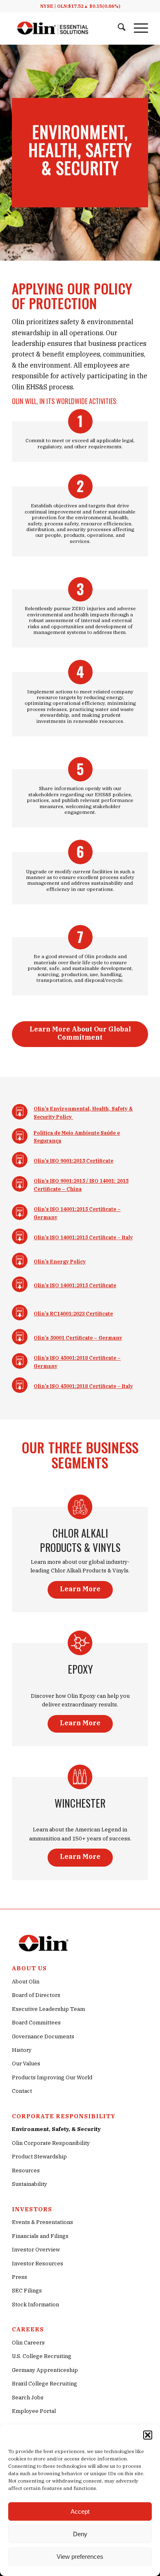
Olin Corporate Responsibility (51, 2143)
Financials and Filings (40, 2236)
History (22, 2050)
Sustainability (30, 2184)
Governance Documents (43, 2036)
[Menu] (137, 28)
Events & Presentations (42, 2222)
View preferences (80, 2557)
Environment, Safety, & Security (56, 2129)
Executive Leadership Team (48, 2009)
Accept (80, 2511)
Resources (26, 2171)
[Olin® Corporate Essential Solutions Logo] (53, 28)
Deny (80, 2534)
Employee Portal (34, 2411)
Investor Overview (36, 2250)
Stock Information (35, 2305)
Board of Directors (36, 1995)
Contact (22, 2091)
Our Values (26, 2064)
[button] (148, 2435)
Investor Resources (38, 2264)
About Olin (26, 1982)
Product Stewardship (39, 2157)
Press (19, 2277)
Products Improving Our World (52, 2077)
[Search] (118, 28)
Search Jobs (28, 2398)
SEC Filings (27, 2291)
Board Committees (36, 2023)
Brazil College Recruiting (45, 2384)
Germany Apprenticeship (45, 2370)
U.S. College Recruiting (42, 2356)
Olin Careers (28, 2343)
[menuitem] (118, 28)
